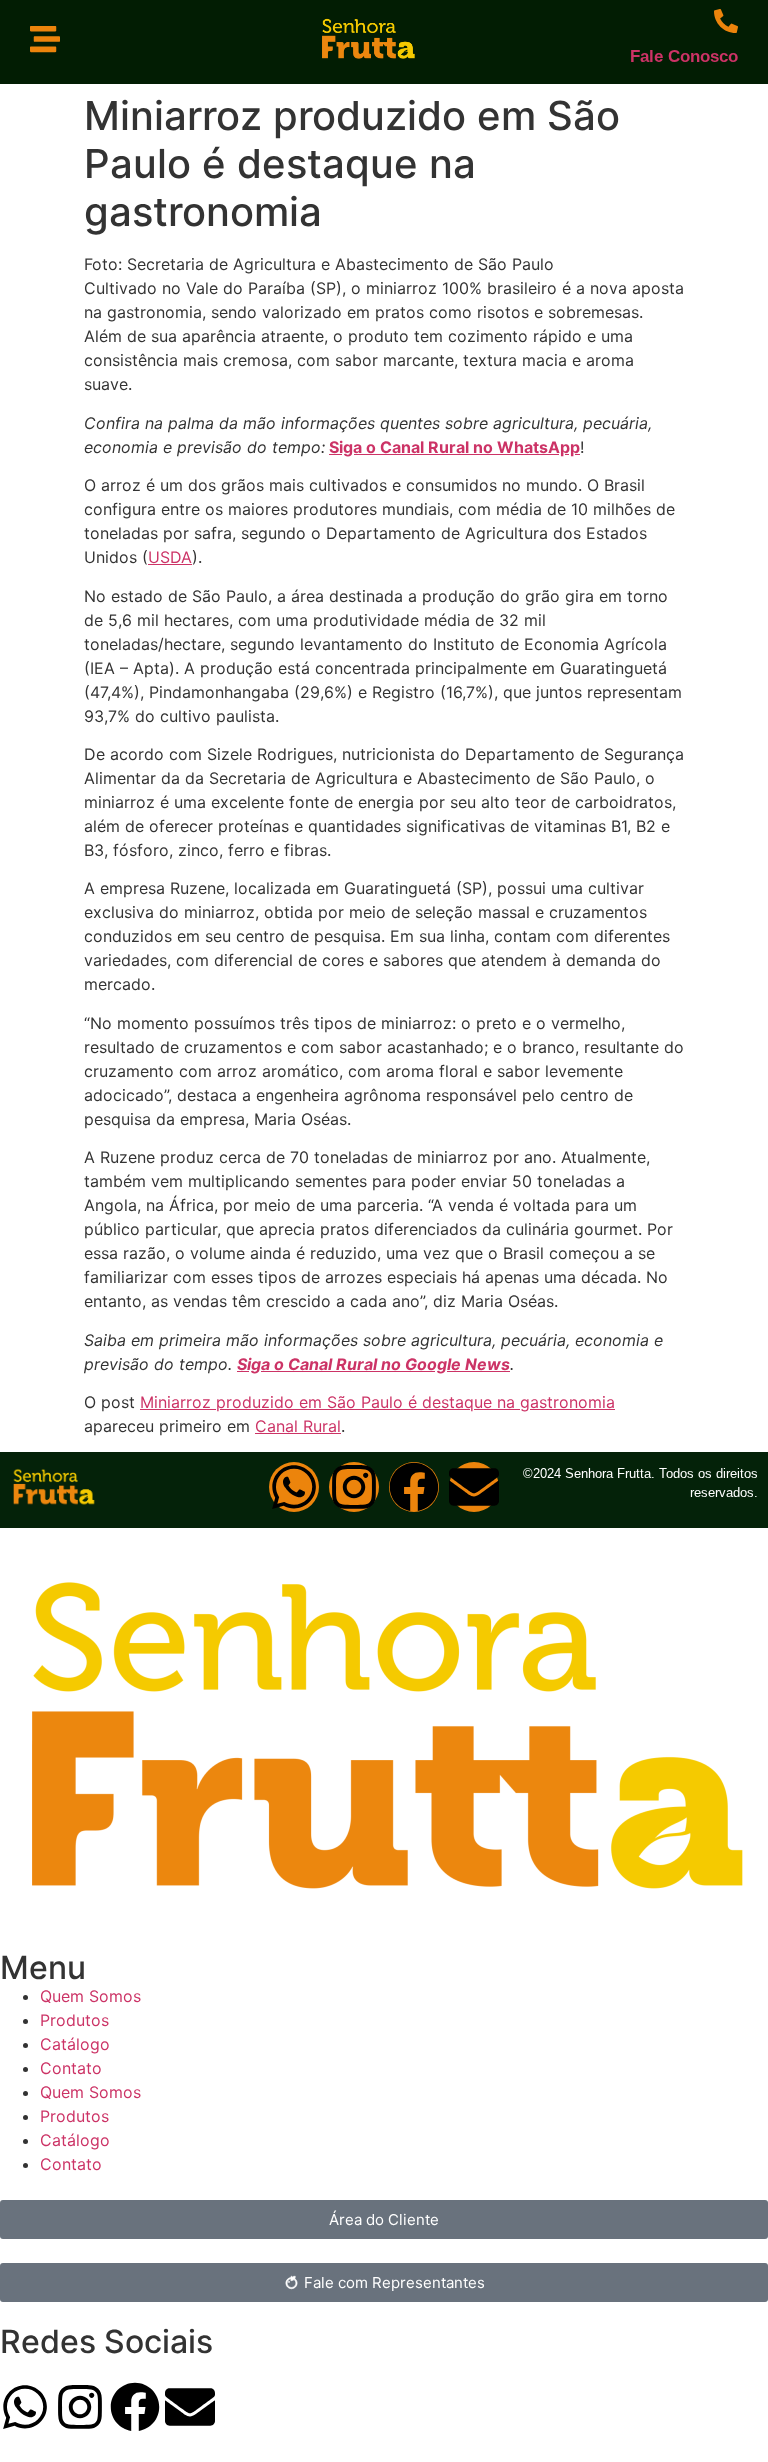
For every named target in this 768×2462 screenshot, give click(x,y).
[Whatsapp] (294, 1487)
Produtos (74, 2020)
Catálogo (75, 2044)
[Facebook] (414, 1487)
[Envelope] (474, 1487)
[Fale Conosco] (726, 21)
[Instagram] (354, 1487)
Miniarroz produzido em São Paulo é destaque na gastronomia (377, 1402)
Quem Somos (90, 1996)
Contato (71, 2068)
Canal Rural (298, 1426)
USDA (170, 557)
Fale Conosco (684, 56)
